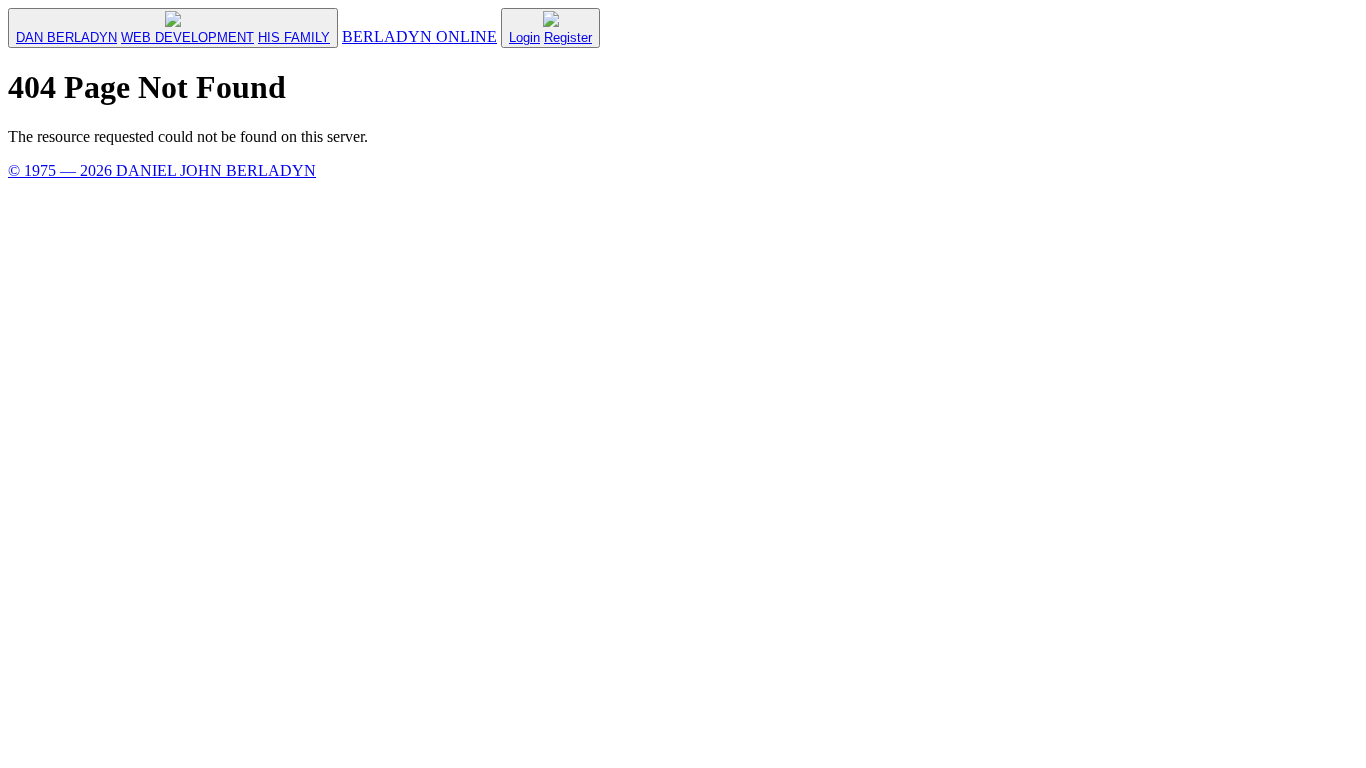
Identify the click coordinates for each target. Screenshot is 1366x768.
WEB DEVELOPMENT (187, 37)
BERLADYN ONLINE (419, 36)
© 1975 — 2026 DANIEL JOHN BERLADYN (162, 170)
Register (568, 37)
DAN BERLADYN (66, 37)
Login (524, 37)
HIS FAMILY (294, 37)
